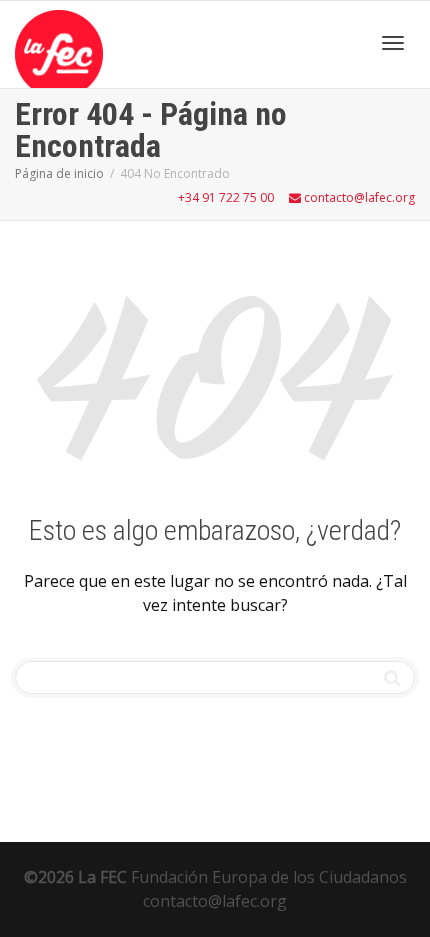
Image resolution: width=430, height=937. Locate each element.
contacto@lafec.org (358, 197)
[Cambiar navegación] (393, 43)
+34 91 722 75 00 (226, 197)
